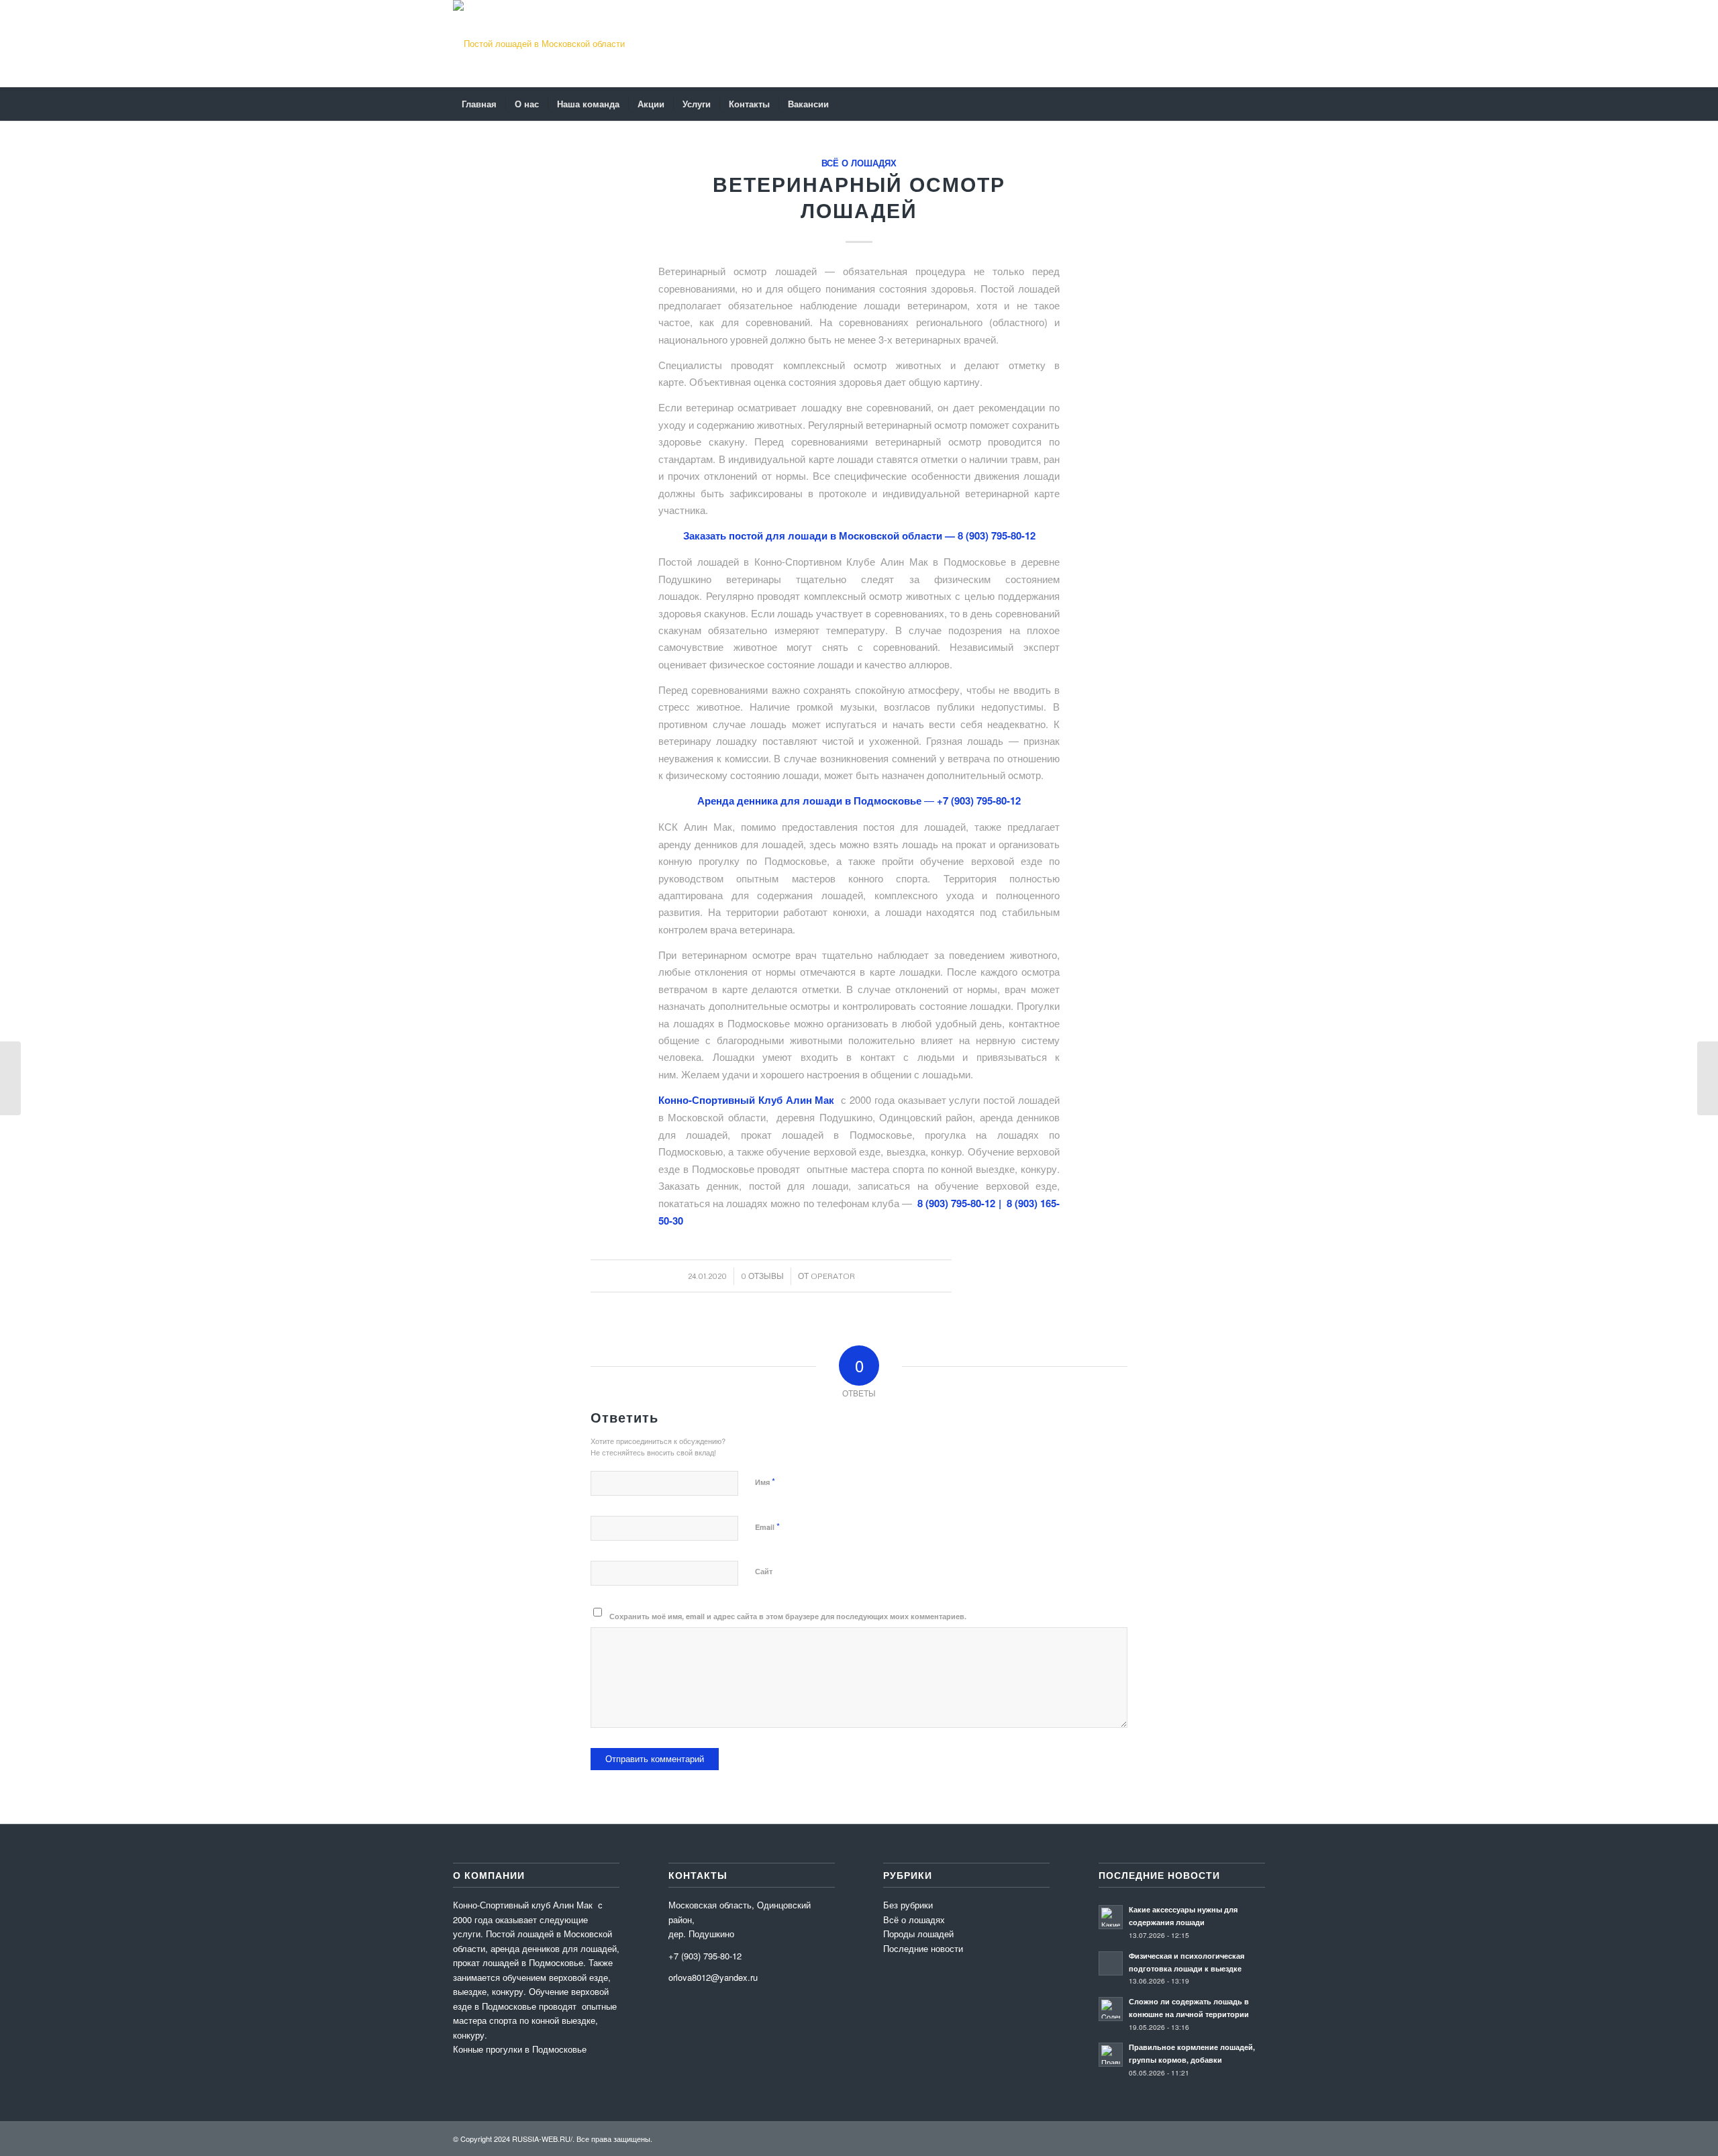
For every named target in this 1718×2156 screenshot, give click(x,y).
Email (767, 1526)
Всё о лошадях (859, 163)
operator (833, 1276)
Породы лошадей (918, 1934)
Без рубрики (908, 1905)
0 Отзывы (762, 1276)
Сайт (764, 1571)
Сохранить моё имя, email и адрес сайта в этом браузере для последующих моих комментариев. (788, 1616)
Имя (765, 1481)
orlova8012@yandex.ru (713, 1977)
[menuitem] (479, 104)
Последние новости (923, 1948)
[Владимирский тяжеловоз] (10, 1078)
